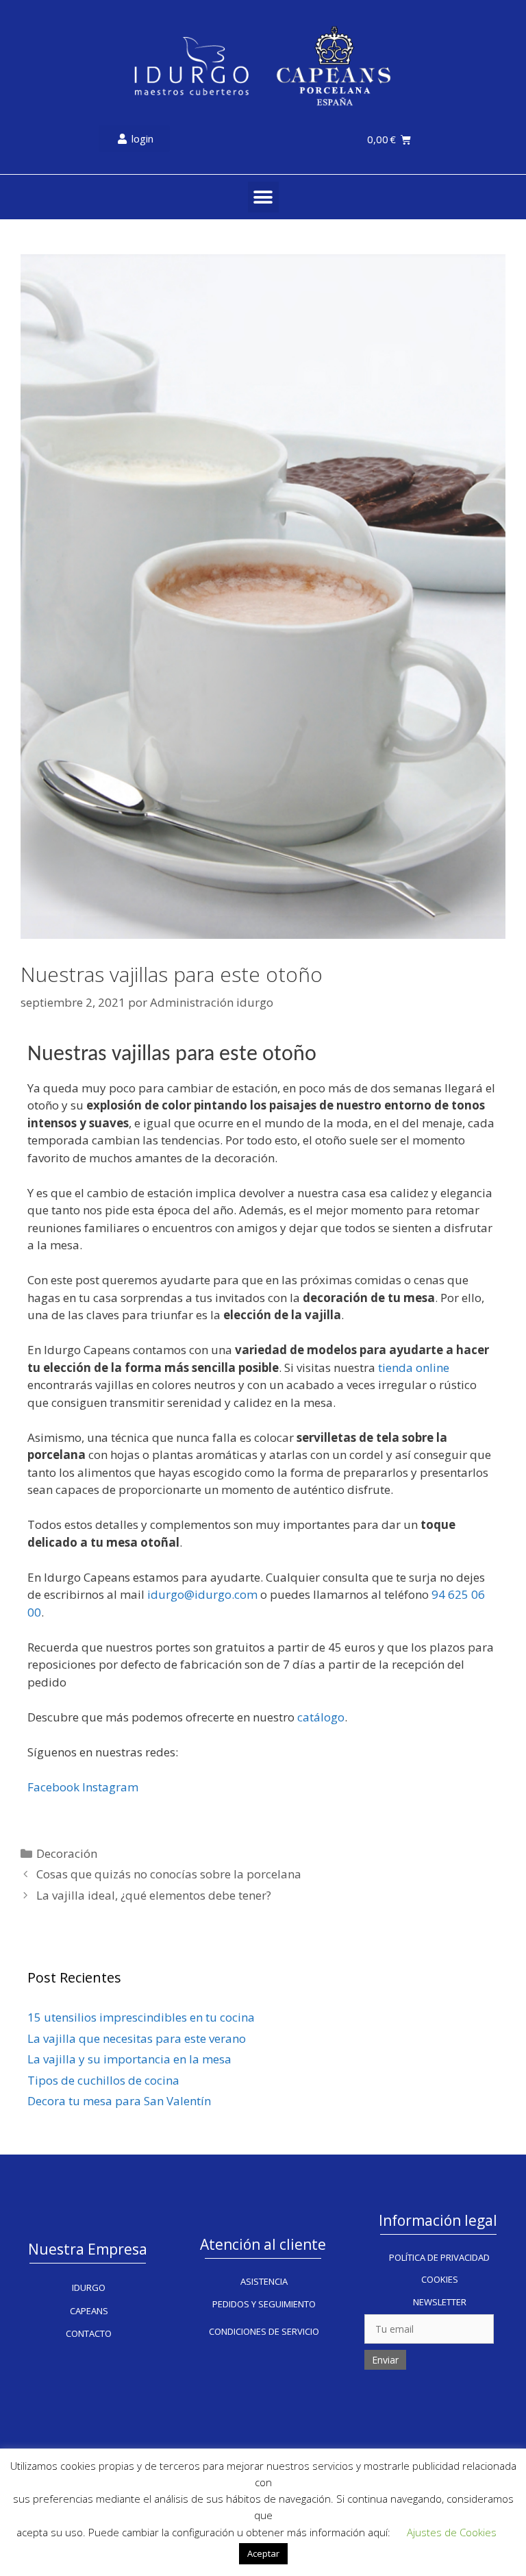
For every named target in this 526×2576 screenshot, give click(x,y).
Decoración (67, 1853)
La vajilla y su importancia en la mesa (129, 2059)
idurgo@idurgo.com (202, 1594)
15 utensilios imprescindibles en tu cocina (141, 2017)
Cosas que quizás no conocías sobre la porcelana (169, 1874)
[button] (263, 197)
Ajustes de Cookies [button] (452, 2532)
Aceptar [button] (263, 2553)
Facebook (53, 1787)
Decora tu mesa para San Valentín (119, 2101)
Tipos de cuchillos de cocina (103, 2080)
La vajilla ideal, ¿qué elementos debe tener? (154, 1895)
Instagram (110, 1787)
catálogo (321, 1717)
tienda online (414, 1367)
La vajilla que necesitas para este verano (137, 2038)
